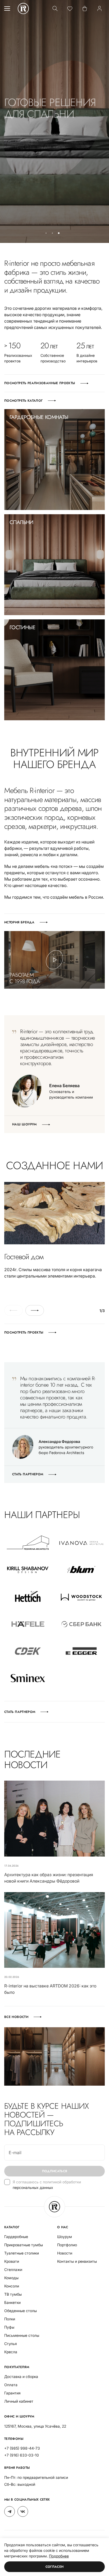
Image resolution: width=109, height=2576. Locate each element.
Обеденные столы (21, 2311)
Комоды (11, 2278)
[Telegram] (10, 2511)
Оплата (11, 2385)
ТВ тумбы (13, 2294)
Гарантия (12, 2393)
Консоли (12, 2286)
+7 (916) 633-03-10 (22, 2455)
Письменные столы (22, 2335)
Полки (10, 2319)
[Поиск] (55, 8)
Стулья (11, 2344)
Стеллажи (13, 2269)
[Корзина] (85, 8)
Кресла (11, 2352)
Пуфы (9, 2327)
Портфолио (67, 2245)
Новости (65, 2253)
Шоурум (65, 2237)
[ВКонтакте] (23, 2511)
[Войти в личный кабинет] (99, 8)
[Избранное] (70, 8)
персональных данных (33, 2187)
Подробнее (59, 2556)
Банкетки (12, 2302)
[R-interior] (23, 8)
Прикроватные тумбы (24, 2245)
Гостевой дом (24, 1257)
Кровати (12, 2261)
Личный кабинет (19, 2401)
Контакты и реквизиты (77, 2261)
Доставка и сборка (21, 2376)
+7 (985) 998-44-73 (22, 2448)
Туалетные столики (22, 2253)
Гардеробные (16, 2237)
